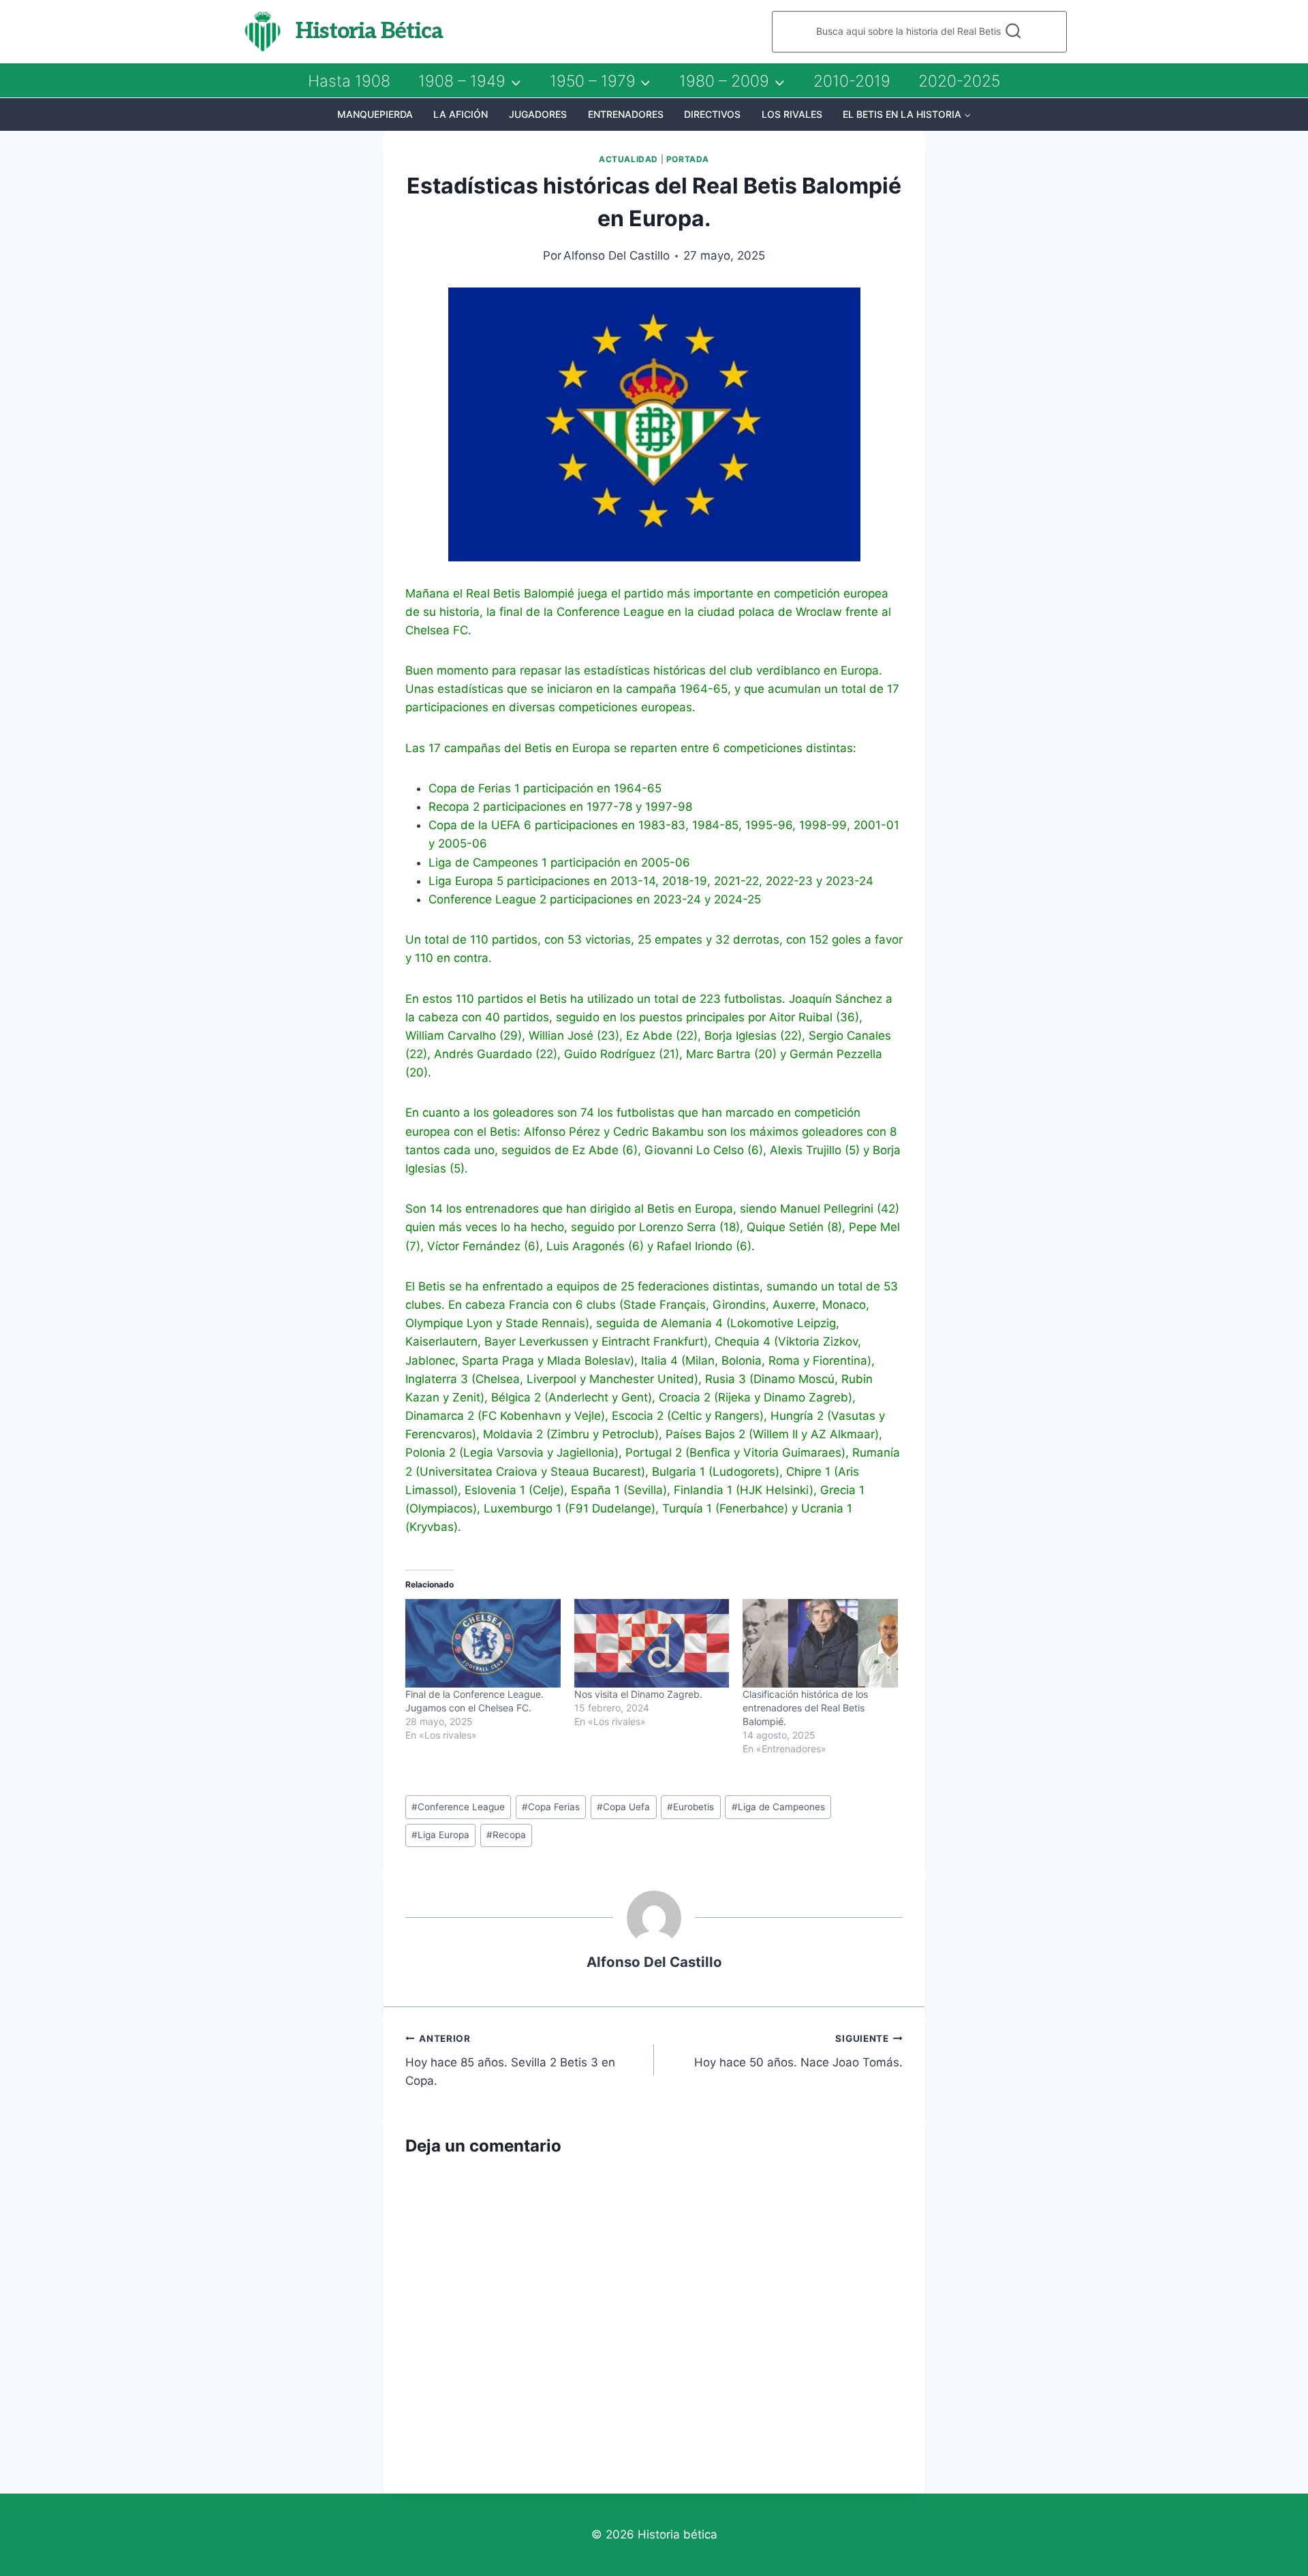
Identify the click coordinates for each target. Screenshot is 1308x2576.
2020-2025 (959, 81)
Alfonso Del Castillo (617, 255)
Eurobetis (690, 1807)
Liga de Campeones (778, 1807)
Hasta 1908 (349, 81)
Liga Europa (440, 1835)
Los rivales (792, 114)
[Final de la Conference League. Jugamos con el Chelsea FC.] (483, 1643)
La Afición (461, 114)
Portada (688, 159)
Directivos (712, 114)
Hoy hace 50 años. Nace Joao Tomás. (798, 2051)
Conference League (458, 1807)
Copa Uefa (623, 1807)
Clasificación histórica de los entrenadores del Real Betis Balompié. (805, 1708)
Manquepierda (375, 114)
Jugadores (538, 114)
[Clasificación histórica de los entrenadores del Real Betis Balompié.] (820, 1643)
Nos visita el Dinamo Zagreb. (638, 1694)
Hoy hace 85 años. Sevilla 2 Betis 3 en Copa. (510, 2060)
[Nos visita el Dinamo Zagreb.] (652, 1643)
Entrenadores (626, 114)
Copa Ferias (551, 1807)
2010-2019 (852, 81)
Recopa (506, 1835)
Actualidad (628, 159)
